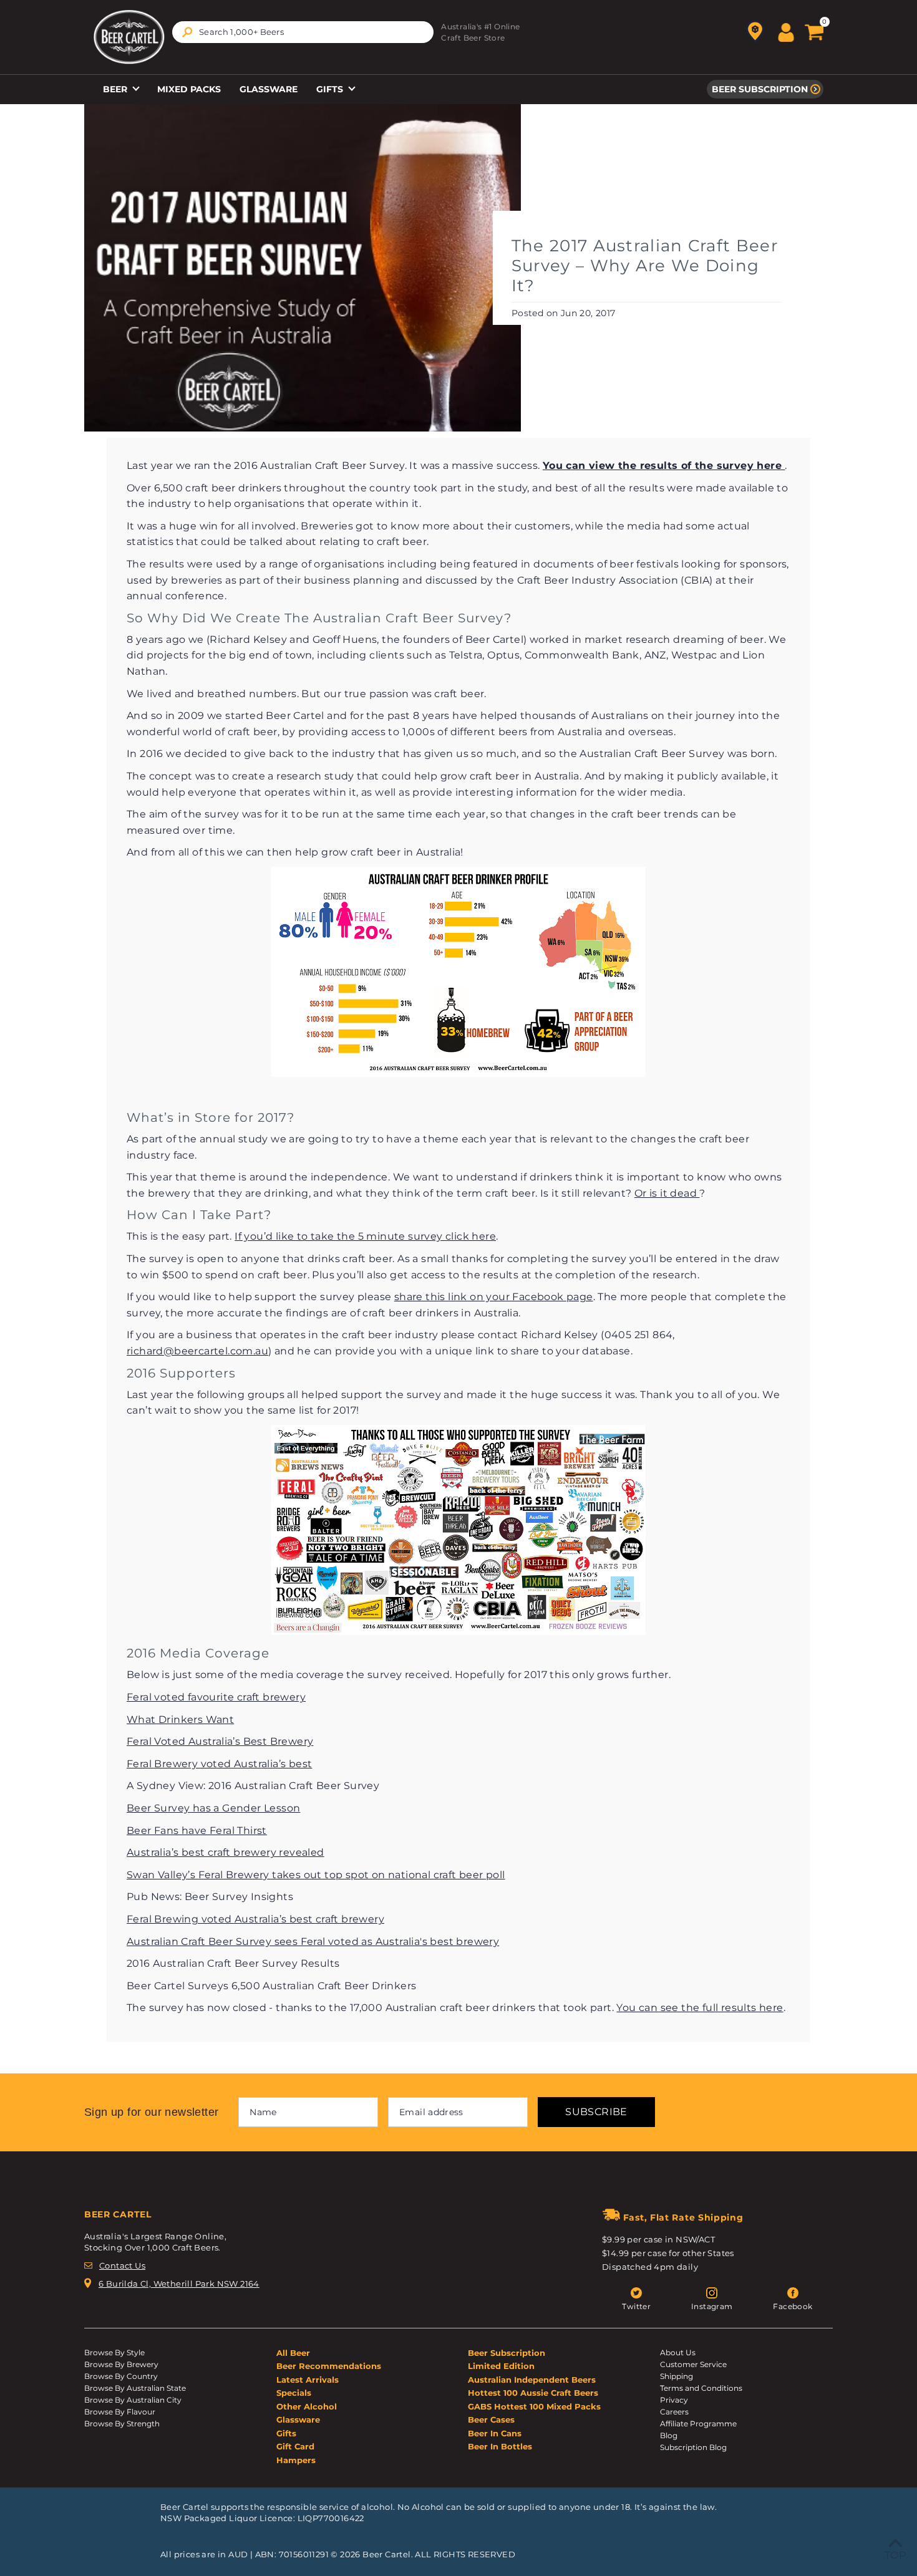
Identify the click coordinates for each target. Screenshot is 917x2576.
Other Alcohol (307, 2406)
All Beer (293, 2353)
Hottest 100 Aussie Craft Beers (533, 2393)
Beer (116, 89)
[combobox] (303, 32)
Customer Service (693, 2364)
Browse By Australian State (135, 2388)
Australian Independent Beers (532, 2380)
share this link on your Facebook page (494, 1297)
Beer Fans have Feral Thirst (197, 1831)
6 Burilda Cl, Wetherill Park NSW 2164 (179, 2284)
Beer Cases (491, 2419)
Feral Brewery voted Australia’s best (219, 1764)
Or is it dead (667, 1193)
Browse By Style (114, 2352)
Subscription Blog (693, 2447)
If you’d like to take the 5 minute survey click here (365, 1236)
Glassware (269, 89)
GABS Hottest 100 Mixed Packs (534, 2406)
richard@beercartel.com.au (197, 1351)
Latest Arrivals (308, 2380)
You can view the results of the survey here (664, 466)
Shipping (677, 2376)
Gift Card (295, 2446)
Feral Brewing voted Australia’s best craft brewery (255, 1919)
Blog (669, 2435)
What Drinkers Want (180, 1720)
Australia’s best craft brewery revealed (226, 1852)
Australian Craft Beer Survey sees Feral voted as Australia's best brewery (313, 1942)
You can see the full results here (700, 2008)
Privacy (674, 2400)
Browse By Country (121, 2376)
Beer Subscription (760, 89)
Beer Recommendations (329, 2366)
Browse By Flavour (120, 2412)
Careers (674, 2412)
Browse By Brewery (121, 2364)
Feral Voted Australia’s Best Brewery (220, 1741)
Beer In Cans (495, 2433)
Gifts (331, 89)
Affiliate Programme (698, 2424)
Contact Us (122, 2265)
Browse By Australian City (133, 2400)
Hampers (296, 2460)
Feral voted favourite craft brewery (216, 1697)
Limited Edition (501, 2366)
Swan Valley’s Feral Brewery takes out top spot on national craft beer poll (316, 1875)
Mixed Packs (189, 89)
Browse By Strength (122, 2424)
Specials (294, 2393)
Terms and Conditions (701, 2388)
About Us (678, 2352)
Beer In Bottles (500, 2446)
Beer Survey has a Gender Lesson (213, 1808)
